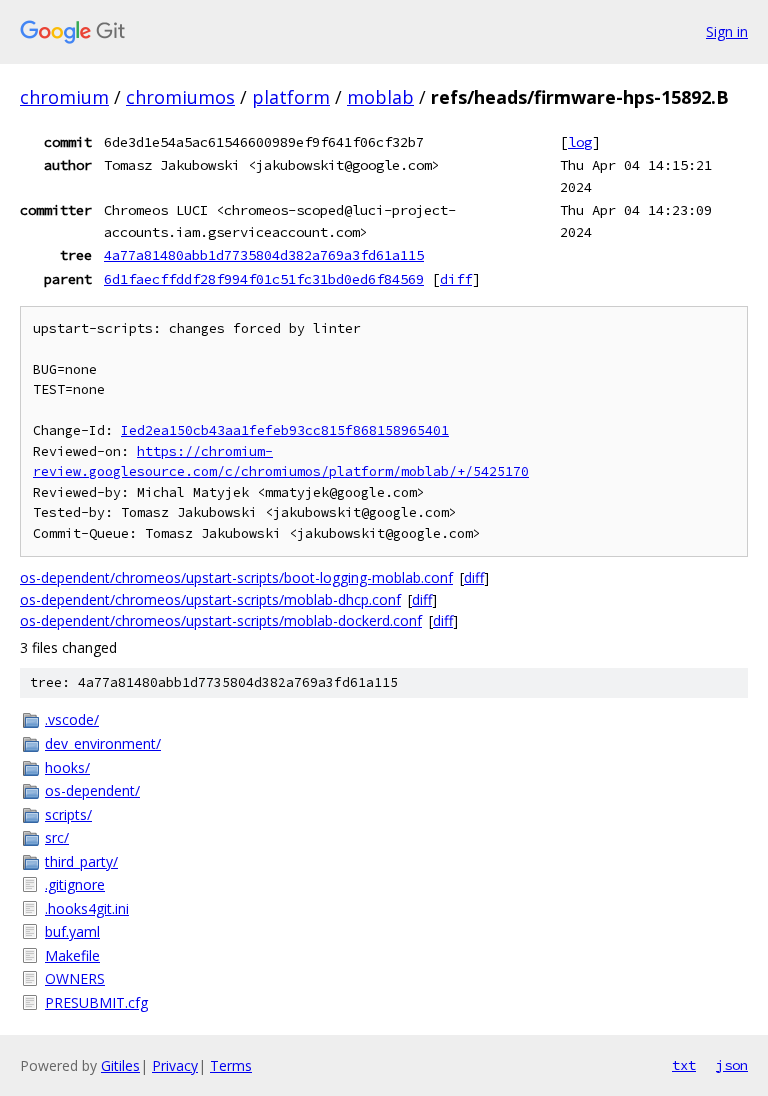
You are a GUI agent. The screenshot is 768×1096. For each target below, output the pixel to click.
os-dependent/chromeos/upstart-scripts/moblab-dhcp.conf (210, 599)
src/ (57, 837)
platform (291, 97)
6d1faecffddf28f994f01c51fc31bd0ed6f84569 (264, 279)
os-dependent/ (92, 790)
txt (684, 1065)
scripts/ (68, 814)
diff (456, 279)
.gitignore (75, 884)
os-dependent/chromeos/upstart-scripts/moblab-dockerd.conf (221, 620)
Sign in (727, 31)
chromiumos (180, 97)
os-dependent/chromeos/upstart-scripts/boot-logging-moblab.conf (236, 577)
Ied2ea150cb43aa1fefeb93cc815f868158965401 (285, 430)
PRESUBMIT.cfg (96, 1002)
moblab (380, 97)
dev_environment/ (103, 743)
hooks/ (67, 767)
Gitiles (120, 1065)
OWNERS (75, 978)
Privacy (175, 1065)
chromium (64, 97)
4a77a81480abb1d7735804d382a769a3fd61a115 (264, 255)
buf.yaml (72, 931)
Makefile (72, 955)
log (580, 142)
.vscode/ (72, 719)
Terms (231, 1065)
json (732, 1065)
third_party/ (81, 861)
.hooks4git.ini (87, 908)
